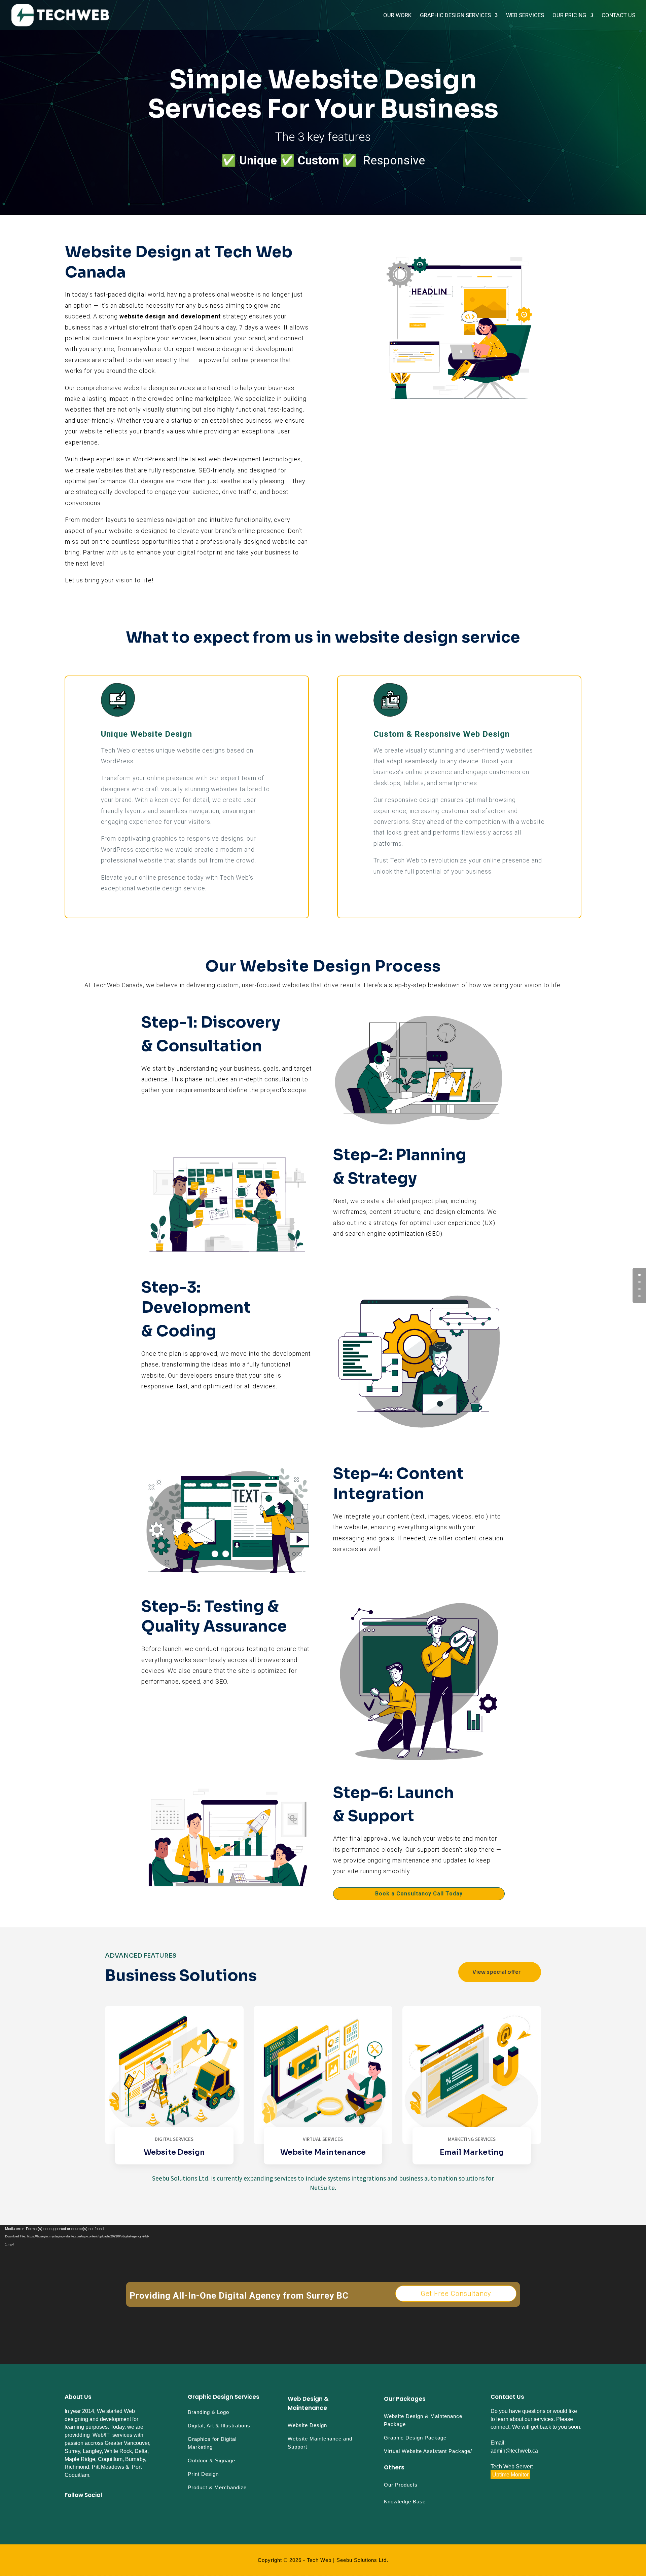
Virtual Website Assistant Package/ (428, 2451)
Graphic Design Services (455, 16)
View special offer (497, 1972)
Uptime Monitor (510, 2475)
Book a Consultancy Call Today (419, 1894)
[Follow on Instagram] (79, 2511)
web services (525, 16)
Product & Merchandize (217, 2487)
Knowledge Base (405, 2502)
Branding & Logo (208, 2412)
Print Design (203, 2474)
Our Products (401, 2485)
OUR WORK (397, 16)
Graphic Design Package (415, 2438)
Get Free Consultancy (456, 2294)
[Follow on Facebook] (67, 2511)
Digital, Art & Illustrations (219, 2426)
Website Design (307, 2425)
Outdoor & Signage (211, 2460)
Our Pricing (569, 16)
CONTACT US (618, 16)
